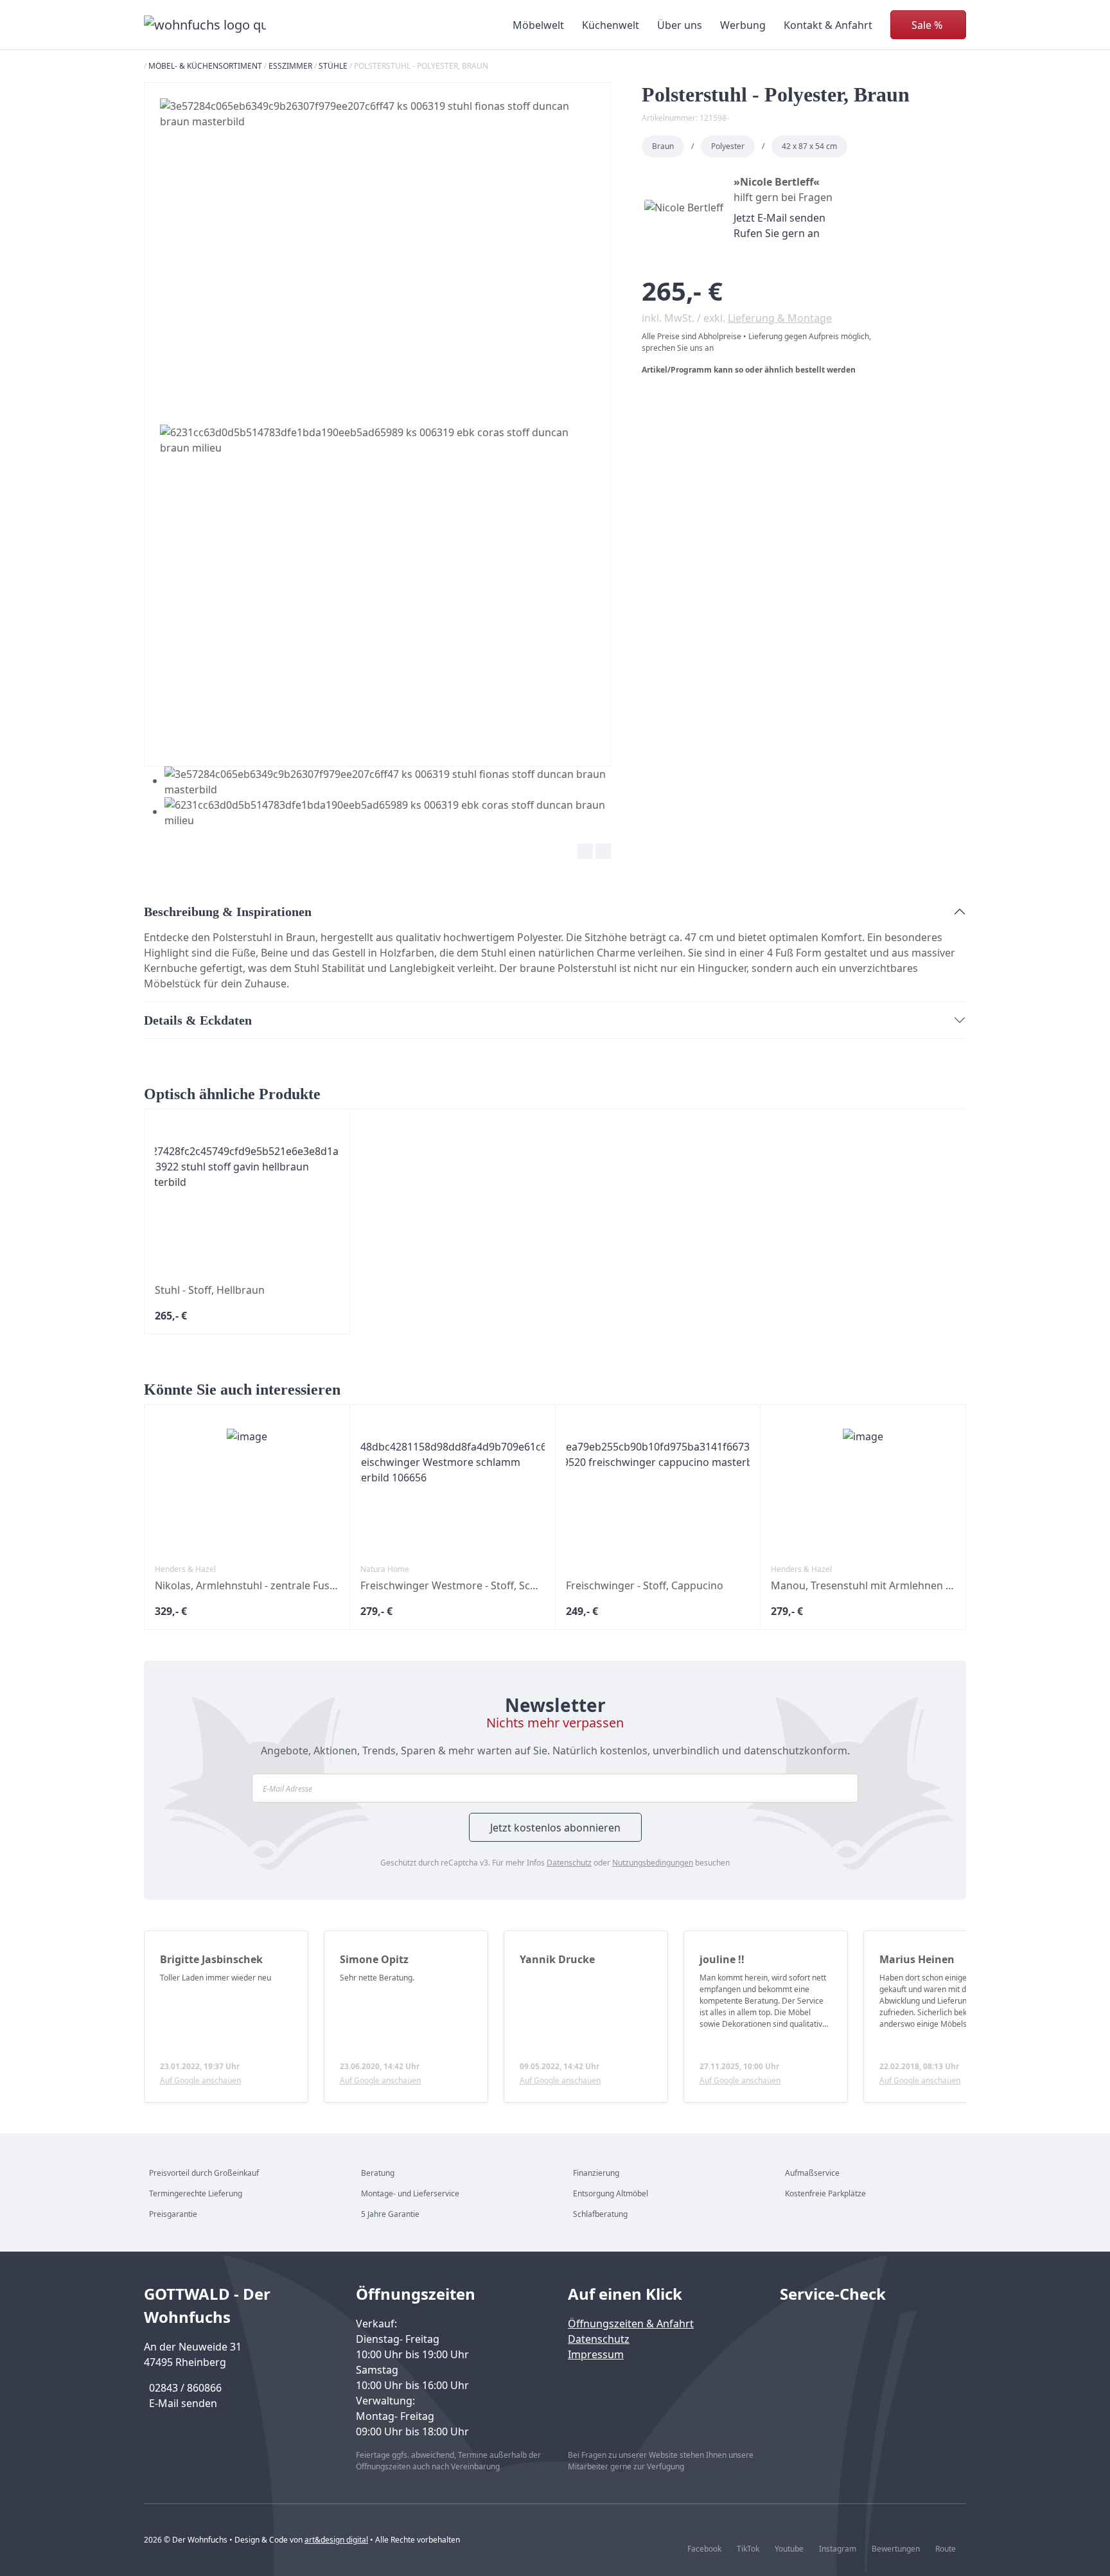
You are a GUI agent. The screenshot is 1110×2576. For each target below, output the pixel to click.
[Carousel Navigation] (377, 853)
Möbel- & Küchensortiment (205, 66)
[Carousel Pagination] (377, 797)
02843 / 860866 (185, 2388)
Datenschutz (569, 1863)
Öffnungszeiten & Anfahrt (631, 2324)
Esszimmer (290, 66)
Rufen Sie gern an (777, 233)
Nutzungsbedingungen (653, 1863)
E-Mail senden (183, 2403)
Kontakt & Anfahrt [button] (828, 25)
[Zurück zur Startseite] (205, 25)
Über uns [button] (680, 25)
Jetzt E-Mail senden (780, 218)
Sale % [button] (927, 25)
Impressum (596, 2354)
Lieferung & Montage (780, 318)
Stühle (333, 66)
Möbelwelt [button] (538, 25)
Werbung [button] (743, 25)
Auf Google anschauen (200, 2080)
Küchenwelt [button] (611, 25)
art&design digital (336, 2540)
